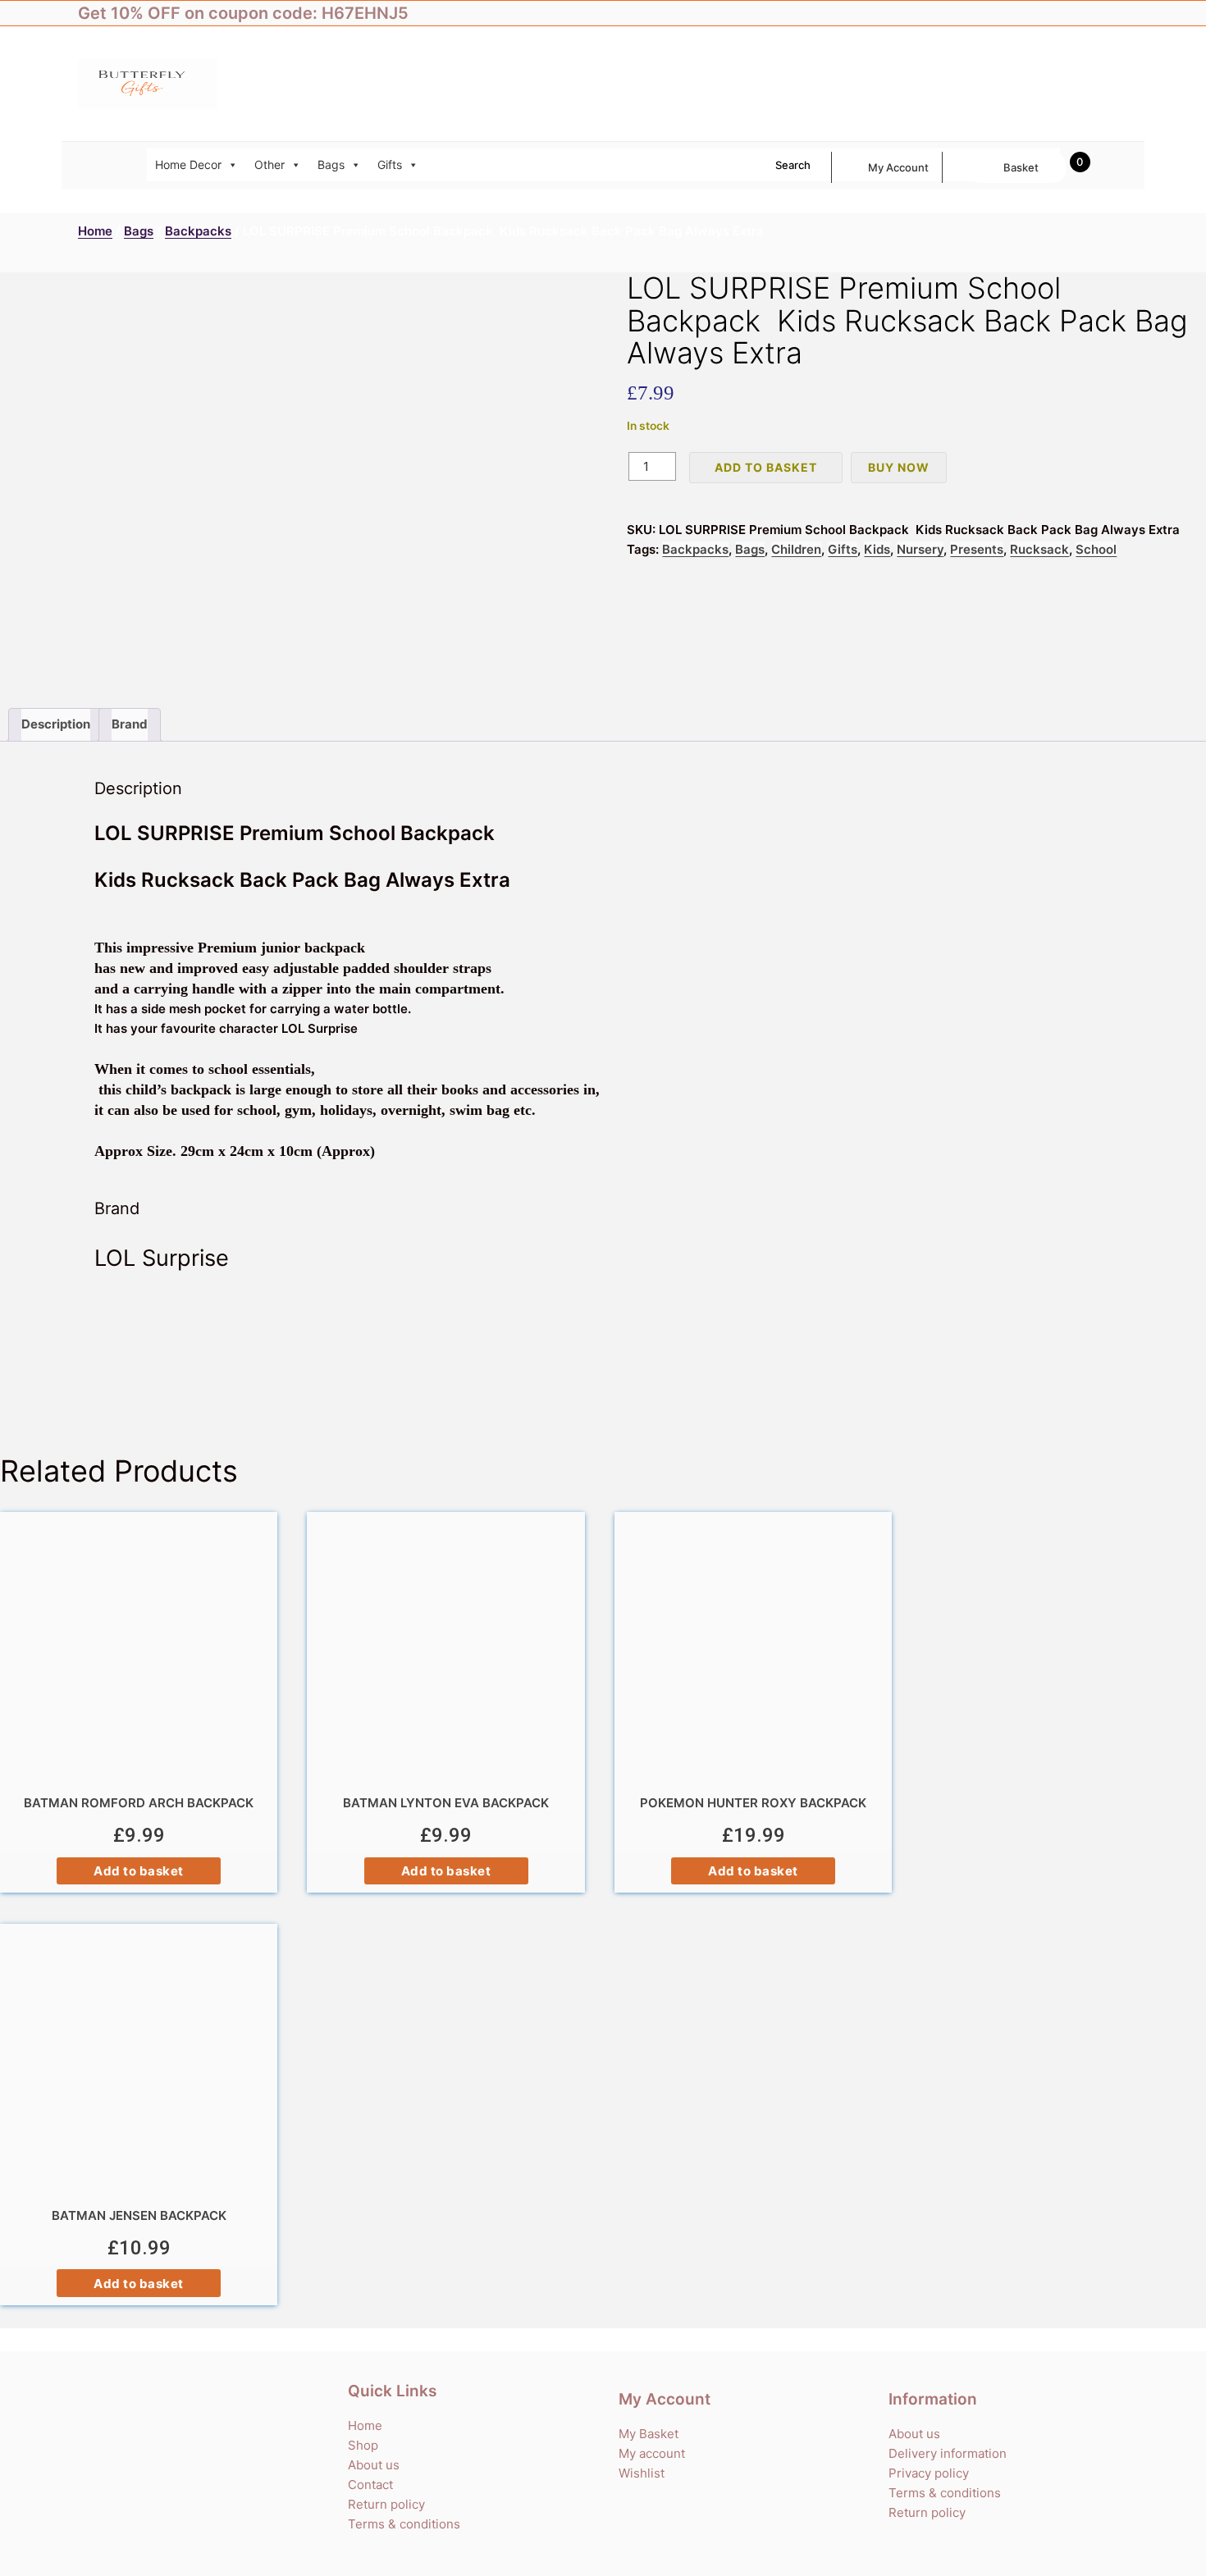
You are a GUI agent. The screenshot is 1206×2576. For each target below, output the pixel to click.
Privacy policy (929, 2473)
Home (95, 231)
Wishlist (642, 2473)
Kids (877, 549)
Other (270, 164)
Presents (977, 549)
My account (898, 167)
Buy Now (899, 467)
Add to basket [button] (139, 1871)
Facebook (1017, 13)
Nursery (920, 549)
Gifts (390, 164)
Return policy (386, 2504)
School (1096, 549)
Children (796, 549)
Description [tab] (56, 724)
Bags (331, 164)
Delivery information (948, 2453)
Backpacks (198, 231)
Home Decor (188, 164)
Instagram (1083, 13)
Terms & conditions (404, 2524)
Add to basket (766, 467)
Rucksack (1039, 549)
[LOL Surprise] (603, 1354)
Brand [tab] (130, 724)
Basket (1021, 167)
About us (374, 2465)
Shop (363, 2445)
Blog (1116, 13)
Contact (370, 2485)
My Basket (649, 2434)
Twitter (1050, 13)
